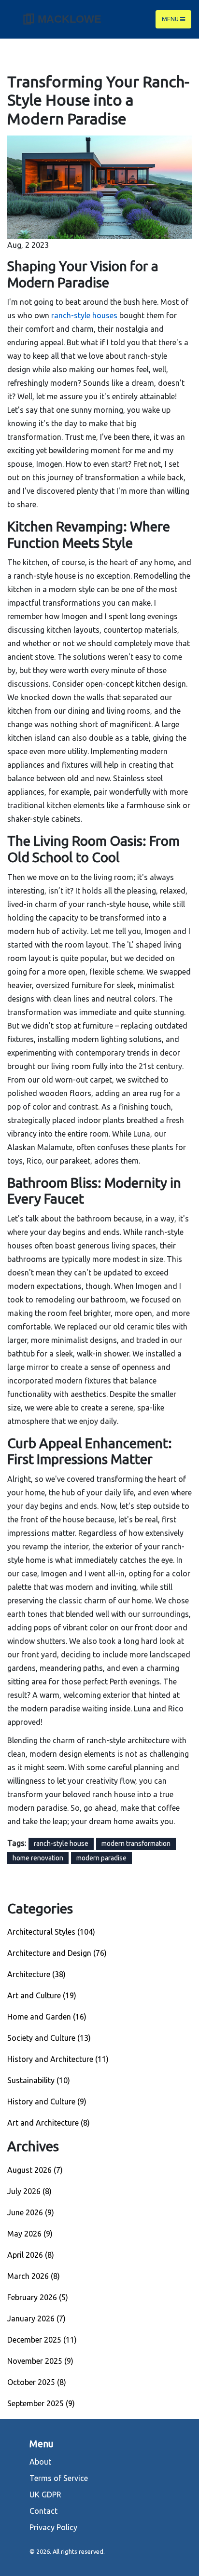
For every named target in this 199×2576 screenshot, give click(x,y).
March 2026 (34, 2276)
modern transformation (136, 1844)
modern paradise (101, 1858)
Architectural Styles (51, 1932)
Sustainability (39, 2080)
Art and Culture (42, 1995)
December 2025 (42, 2340)
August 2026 (35, 2170)
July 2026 (29, 2191)
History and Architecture (58, 2059)
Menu (171, 19)
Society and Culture (49, 2038)
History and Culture (47, 2101)
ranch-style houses (84, 315)
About (40, 2462)
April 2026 (31, 2255)
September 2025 (41, 2403)
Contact (43, 2511)
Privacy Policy (53, 2527)
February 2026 (38, 2297)
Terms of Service (59, 2478)
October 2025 (37, 2382)
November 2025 (40, 2361)
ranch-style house (61, 1844)
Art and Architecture (49, 2123)
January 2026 (36, 2318)
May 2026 (30, 2234)
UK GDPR (45, 2495)
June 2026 (31, 2212)
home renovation (38, 1858)
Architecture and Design (57, 1953)
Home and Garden (47, 2017)
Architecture (36, 1974)
